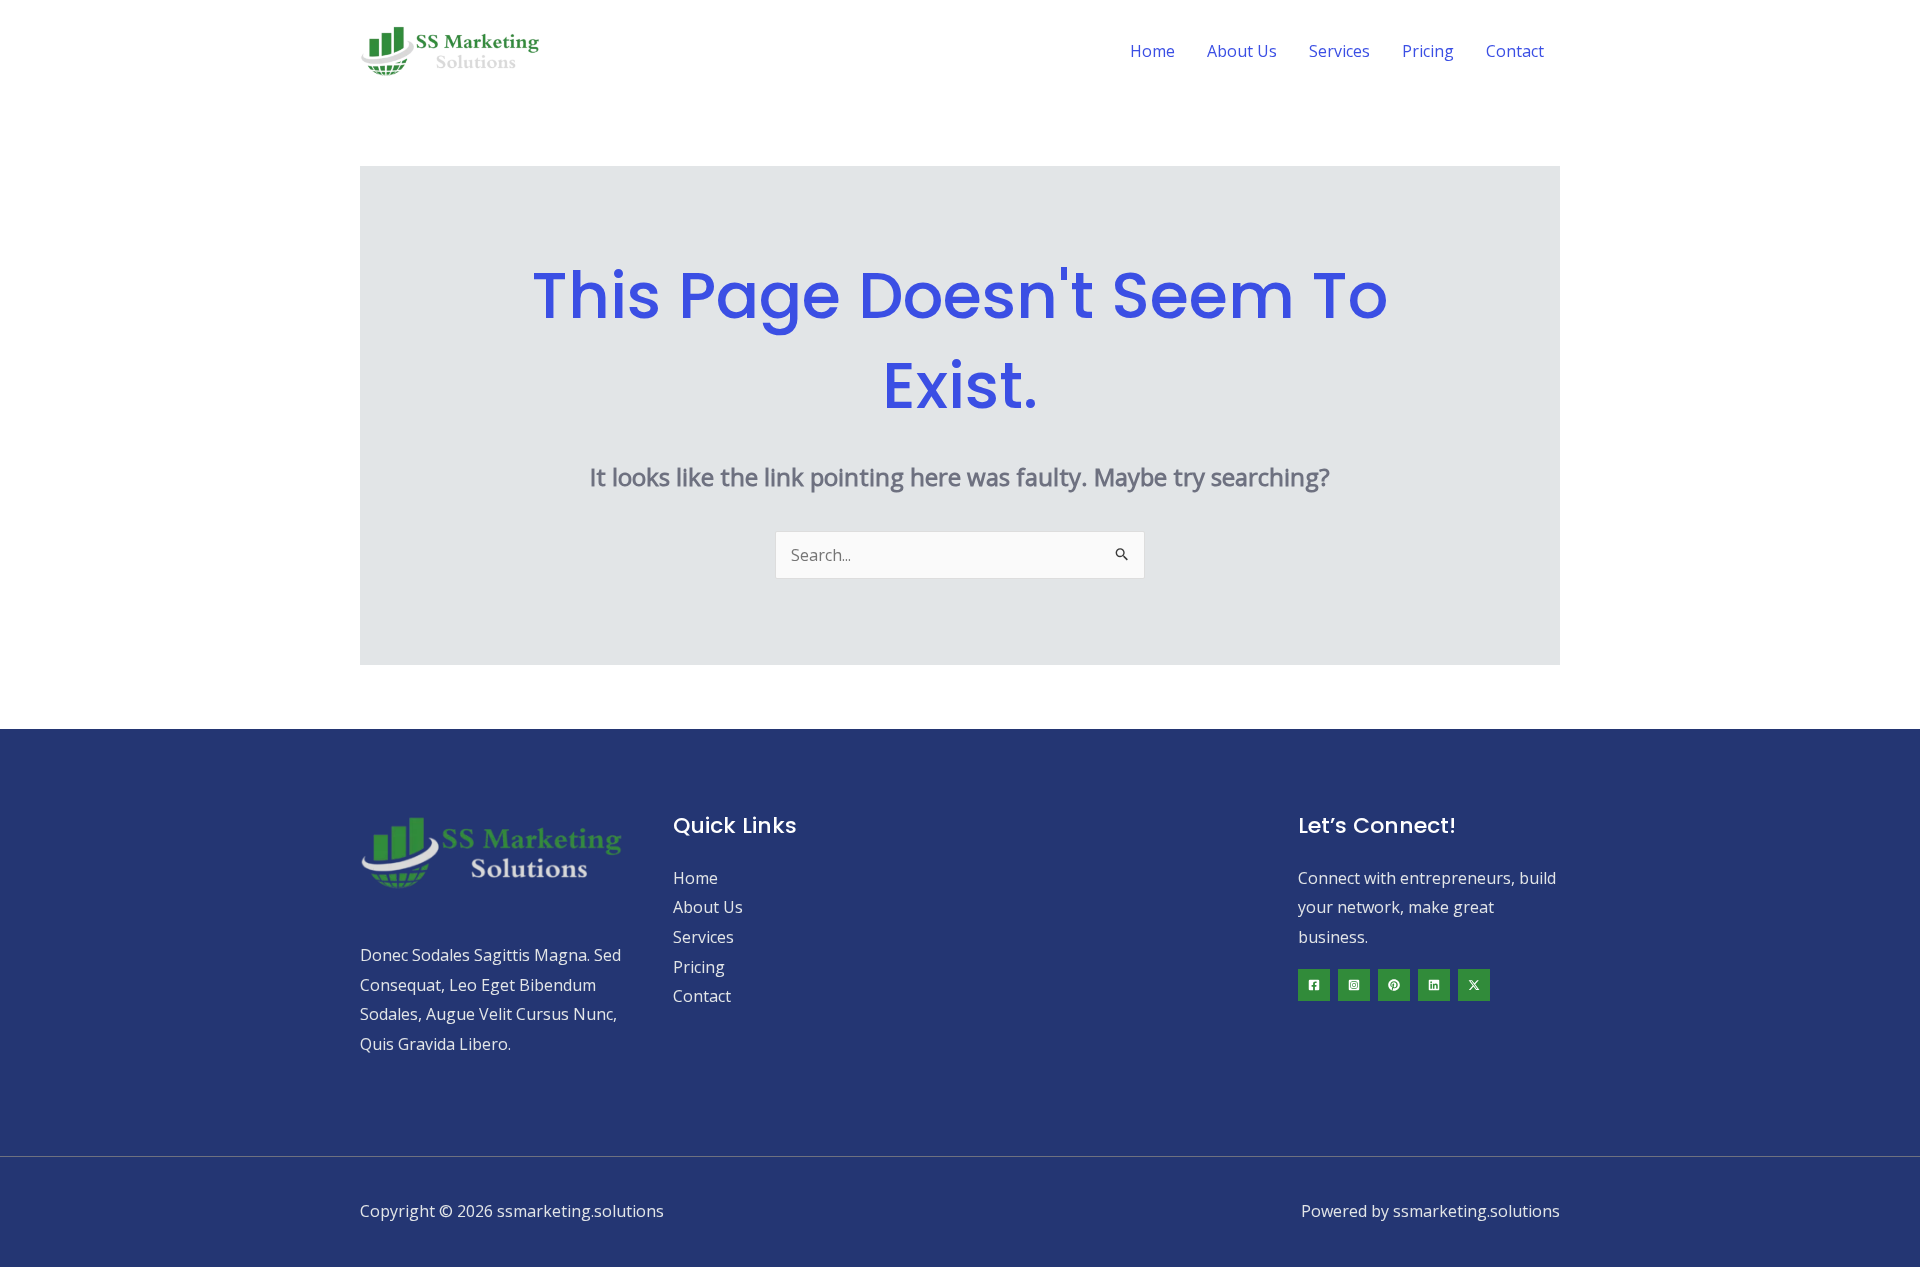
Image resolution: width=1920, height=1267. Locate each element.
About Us (1242, 51)
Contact (1515, 51)
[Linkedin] (1434, 985)
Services (1339, 51)
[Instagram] (1354, 985)
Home (1152, 51)
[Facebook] (1314, 985)
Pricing (1428, 51)
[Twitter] (1474, 985)
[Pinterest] (1394, 985)
